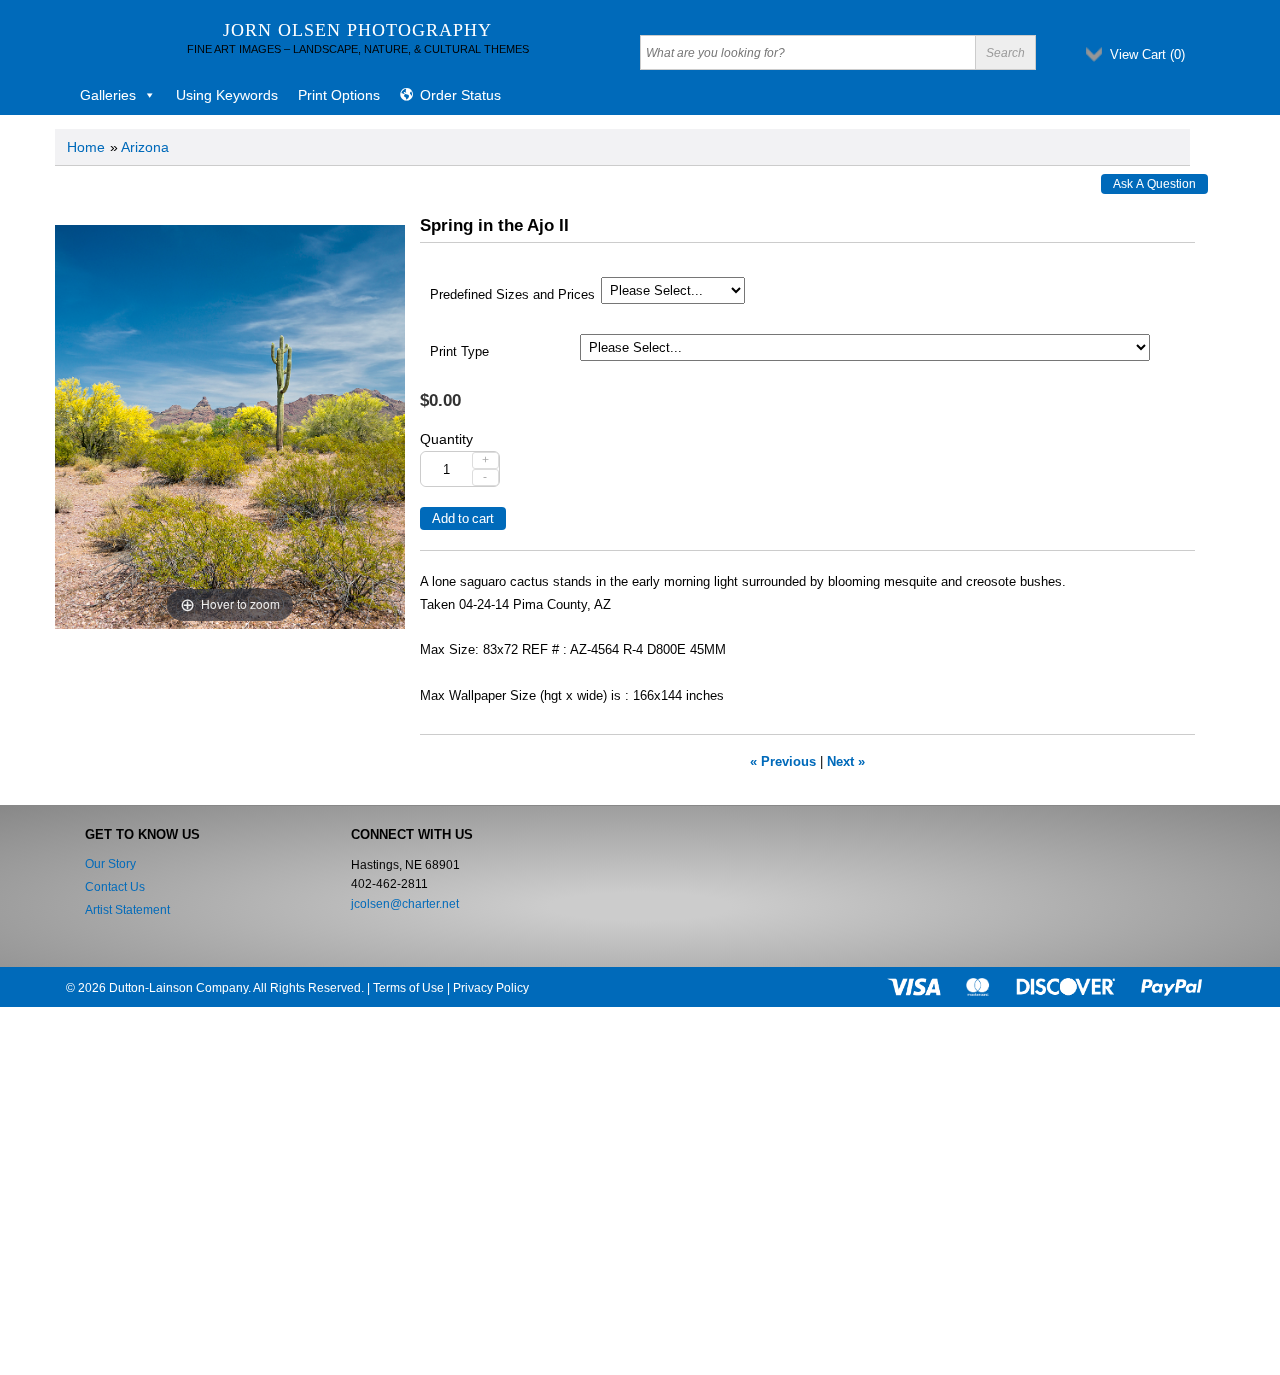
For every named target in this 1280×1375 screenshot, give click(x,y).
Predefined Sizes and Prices (512, 295)
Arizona (145, 147)
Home (86, 147)
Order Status (460, 95)
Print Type (459, 352)
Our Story (110, 864)
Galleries (108, 95)
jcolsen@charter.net (405, 904)
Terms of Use (408, 988)
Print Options (339, 95)
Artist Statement (127, 910)
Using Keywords (227, 95)
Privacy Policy (491, 988)
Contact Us (115, 887)
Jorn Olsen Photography (357, 30)
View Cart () (1147, 54)
